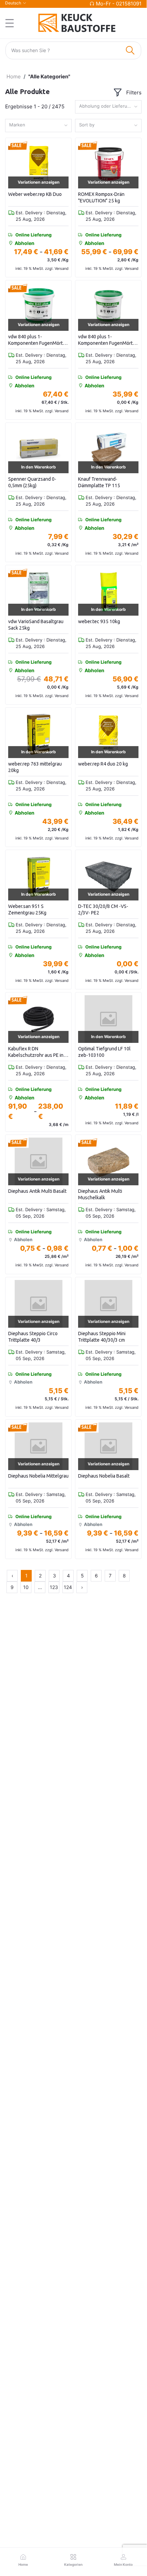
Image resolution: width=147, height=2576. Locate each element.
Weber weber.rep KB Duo (35, 194)
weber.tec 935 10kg (99, 621)
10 (26, 1587)
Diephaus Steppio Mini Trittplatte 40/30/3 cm (102, 1337)
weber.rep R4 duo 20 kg (103, 764)
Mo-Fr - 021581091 (119, 4)
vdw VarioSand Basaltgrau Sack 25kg (36, 625)
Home (14, 76)
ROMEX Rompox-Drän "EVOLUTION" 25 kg (101, 198)
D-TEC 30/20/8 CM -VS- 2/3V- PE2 (103, 910)
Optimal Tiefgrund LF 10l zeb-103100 (104, 1052)
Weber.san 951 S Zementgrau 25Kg (27, 910)
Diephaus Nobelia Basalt (104, 1476)
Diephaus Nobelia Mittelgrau (38, 1476)
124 (68, 1587)
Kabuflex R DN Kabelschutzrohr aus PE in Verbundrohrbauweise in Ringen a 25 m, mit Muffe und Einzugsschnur (36, 1052)
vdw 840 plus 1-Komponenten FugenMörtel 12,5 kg (107, 340)
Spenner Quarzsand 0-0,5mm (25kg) (32, 482)
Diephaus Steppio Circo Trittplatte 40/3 (33, 1337)
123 (54, 1587)
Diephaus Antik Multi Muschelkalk (100, 1194)
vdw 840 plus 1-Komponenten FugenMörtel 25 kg (38, 340)
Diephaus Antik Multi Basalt (37, 1191)
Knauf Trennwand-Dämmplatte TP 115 (99, 482)
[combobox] (108, 107)
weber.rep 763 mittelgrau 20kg (35, 767)
